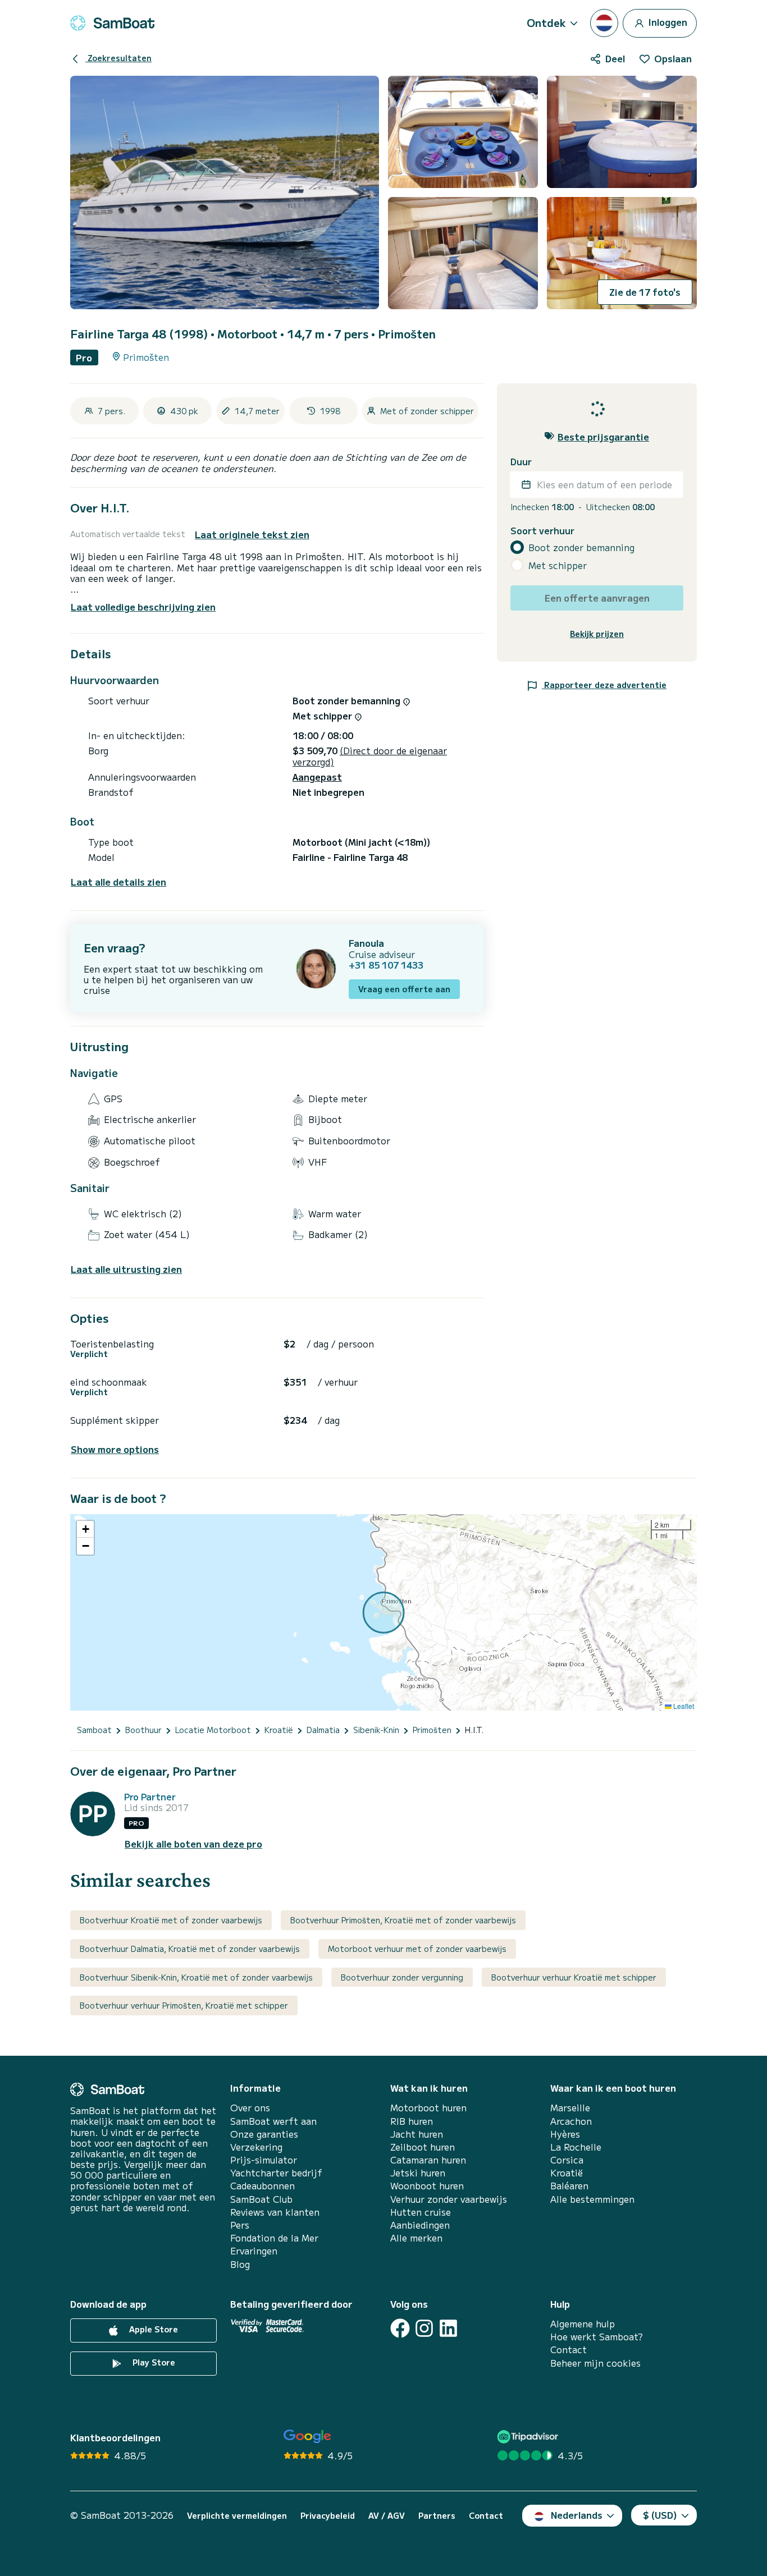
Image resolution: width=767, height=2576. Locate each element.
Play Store (153, 2362)
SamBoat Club (261, 2199)
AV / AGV (387, 2516)
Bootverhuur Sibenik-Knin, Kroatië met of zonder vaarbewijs (196, 1977)
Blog (240, 2264)
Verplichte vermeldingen (237, 2516)
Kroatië (567, 2173)
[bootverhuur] (112, 23)
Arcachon (571, 2121)
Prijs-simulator (264, 2160)
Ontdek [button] (546, 22)
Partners (437, 2516)
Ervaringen (254, 2251)
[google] (307, 2437)
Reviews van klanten (275, 2212)
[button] (85, 1529)
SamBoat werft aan (273, 2121)
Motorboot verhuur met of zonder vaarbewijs (417, 1949)
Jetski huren (418, 2173)
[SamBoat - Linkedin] (448, 2328)
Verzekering (256, 2147)
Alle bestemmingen (592, 2199)
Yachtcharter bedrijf (276, 2173)
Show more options (115, 1449)
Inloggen (667, 21)
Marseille (570, 2108)
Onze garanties (264, 2134)
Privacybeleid (328, 2516)
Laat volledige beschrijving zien (143, 607)
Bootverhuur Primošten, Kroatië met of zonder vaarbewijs (403, 1920)
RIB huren (412, 2121)
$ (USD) (660, 2515)
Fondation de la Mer (274, 2238)
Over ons (250, 2108)
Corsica (567, 2160)
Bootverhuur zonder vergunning (402, 1977)
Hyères (565, 2134)
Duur (521, 461)
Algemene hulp (583, 2324)
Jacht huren (417, 2134)
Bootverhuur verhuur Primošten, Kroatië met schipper (184, 2005)
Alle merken (416, 2238)
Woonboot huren (427, 2186)
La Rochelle (576, 2147)
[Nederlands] (604, 23)
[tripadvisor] (529, 2437)
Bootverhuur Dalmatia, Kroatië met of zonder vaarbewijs (190, 1949)
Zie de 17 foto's (645, 292)
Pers (240, 2225)
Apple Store (152, 2329)
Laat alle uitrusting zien (126, 1269)
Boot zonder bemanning (581, 547)
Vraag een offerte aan (404, 989)
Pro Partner (150, 1797)
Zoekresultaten (118, 58)
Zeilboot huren (423, 2147)
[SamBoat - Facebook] (400, 2328)
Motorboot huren (428, 2108)
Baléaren (569, 2186)
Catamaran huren (428, 2160)
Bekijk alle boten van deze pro (193, 1844)
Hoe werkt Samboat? (597, 2337)
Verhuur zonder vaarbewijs (449, 2199)
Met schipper (558, 565)
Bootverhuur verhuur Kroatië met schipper (574, 1977)
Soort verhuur (542, 530)
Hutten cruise (421, 2212)
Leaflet (683, 1706)
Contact (569, 2350)
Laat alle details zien (118, 882)
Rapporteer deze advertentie (604, 684)
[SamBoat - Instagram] (424, 2328)
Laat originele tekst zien (252, 535)
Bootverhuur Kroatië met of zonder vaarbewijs (171, 1920)
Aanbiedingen (420, 2225)
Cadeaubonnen (262, 2186)
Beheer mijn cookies (595, 2363)
